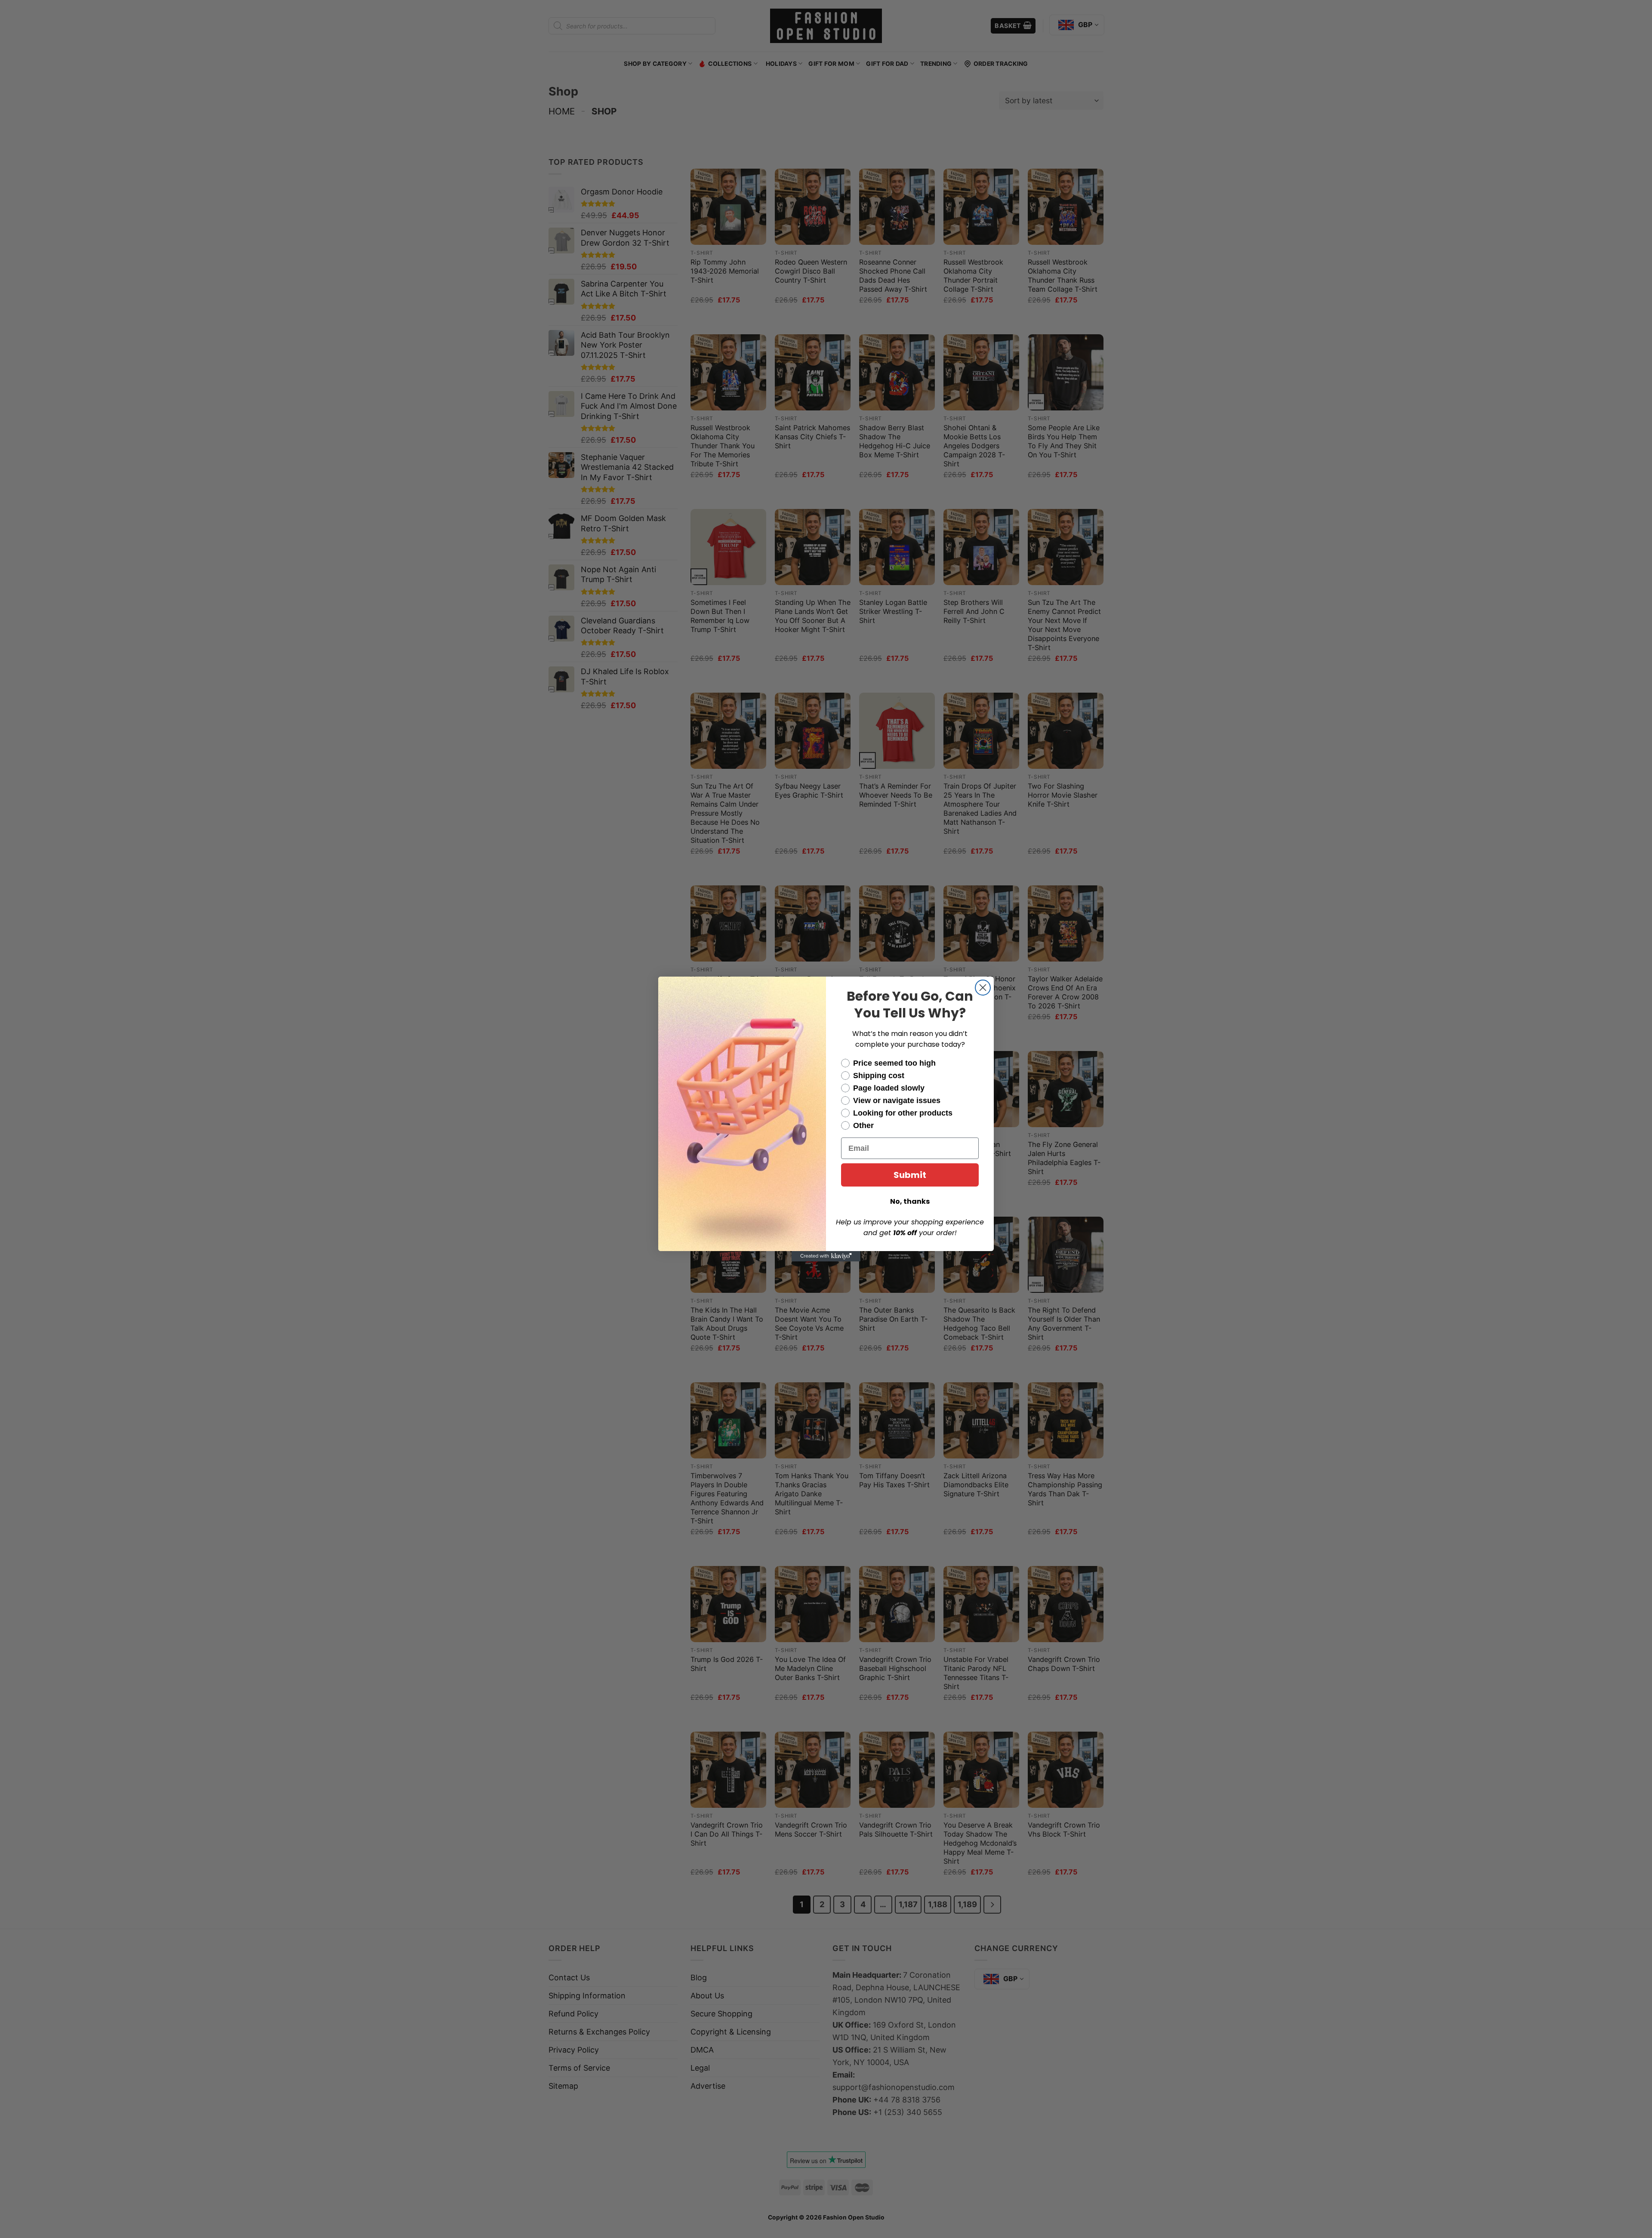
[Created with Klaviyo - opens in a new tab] (826, 1256)
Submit (910, 1175)
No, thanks (910, 1201)
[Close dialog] (983, 988)
